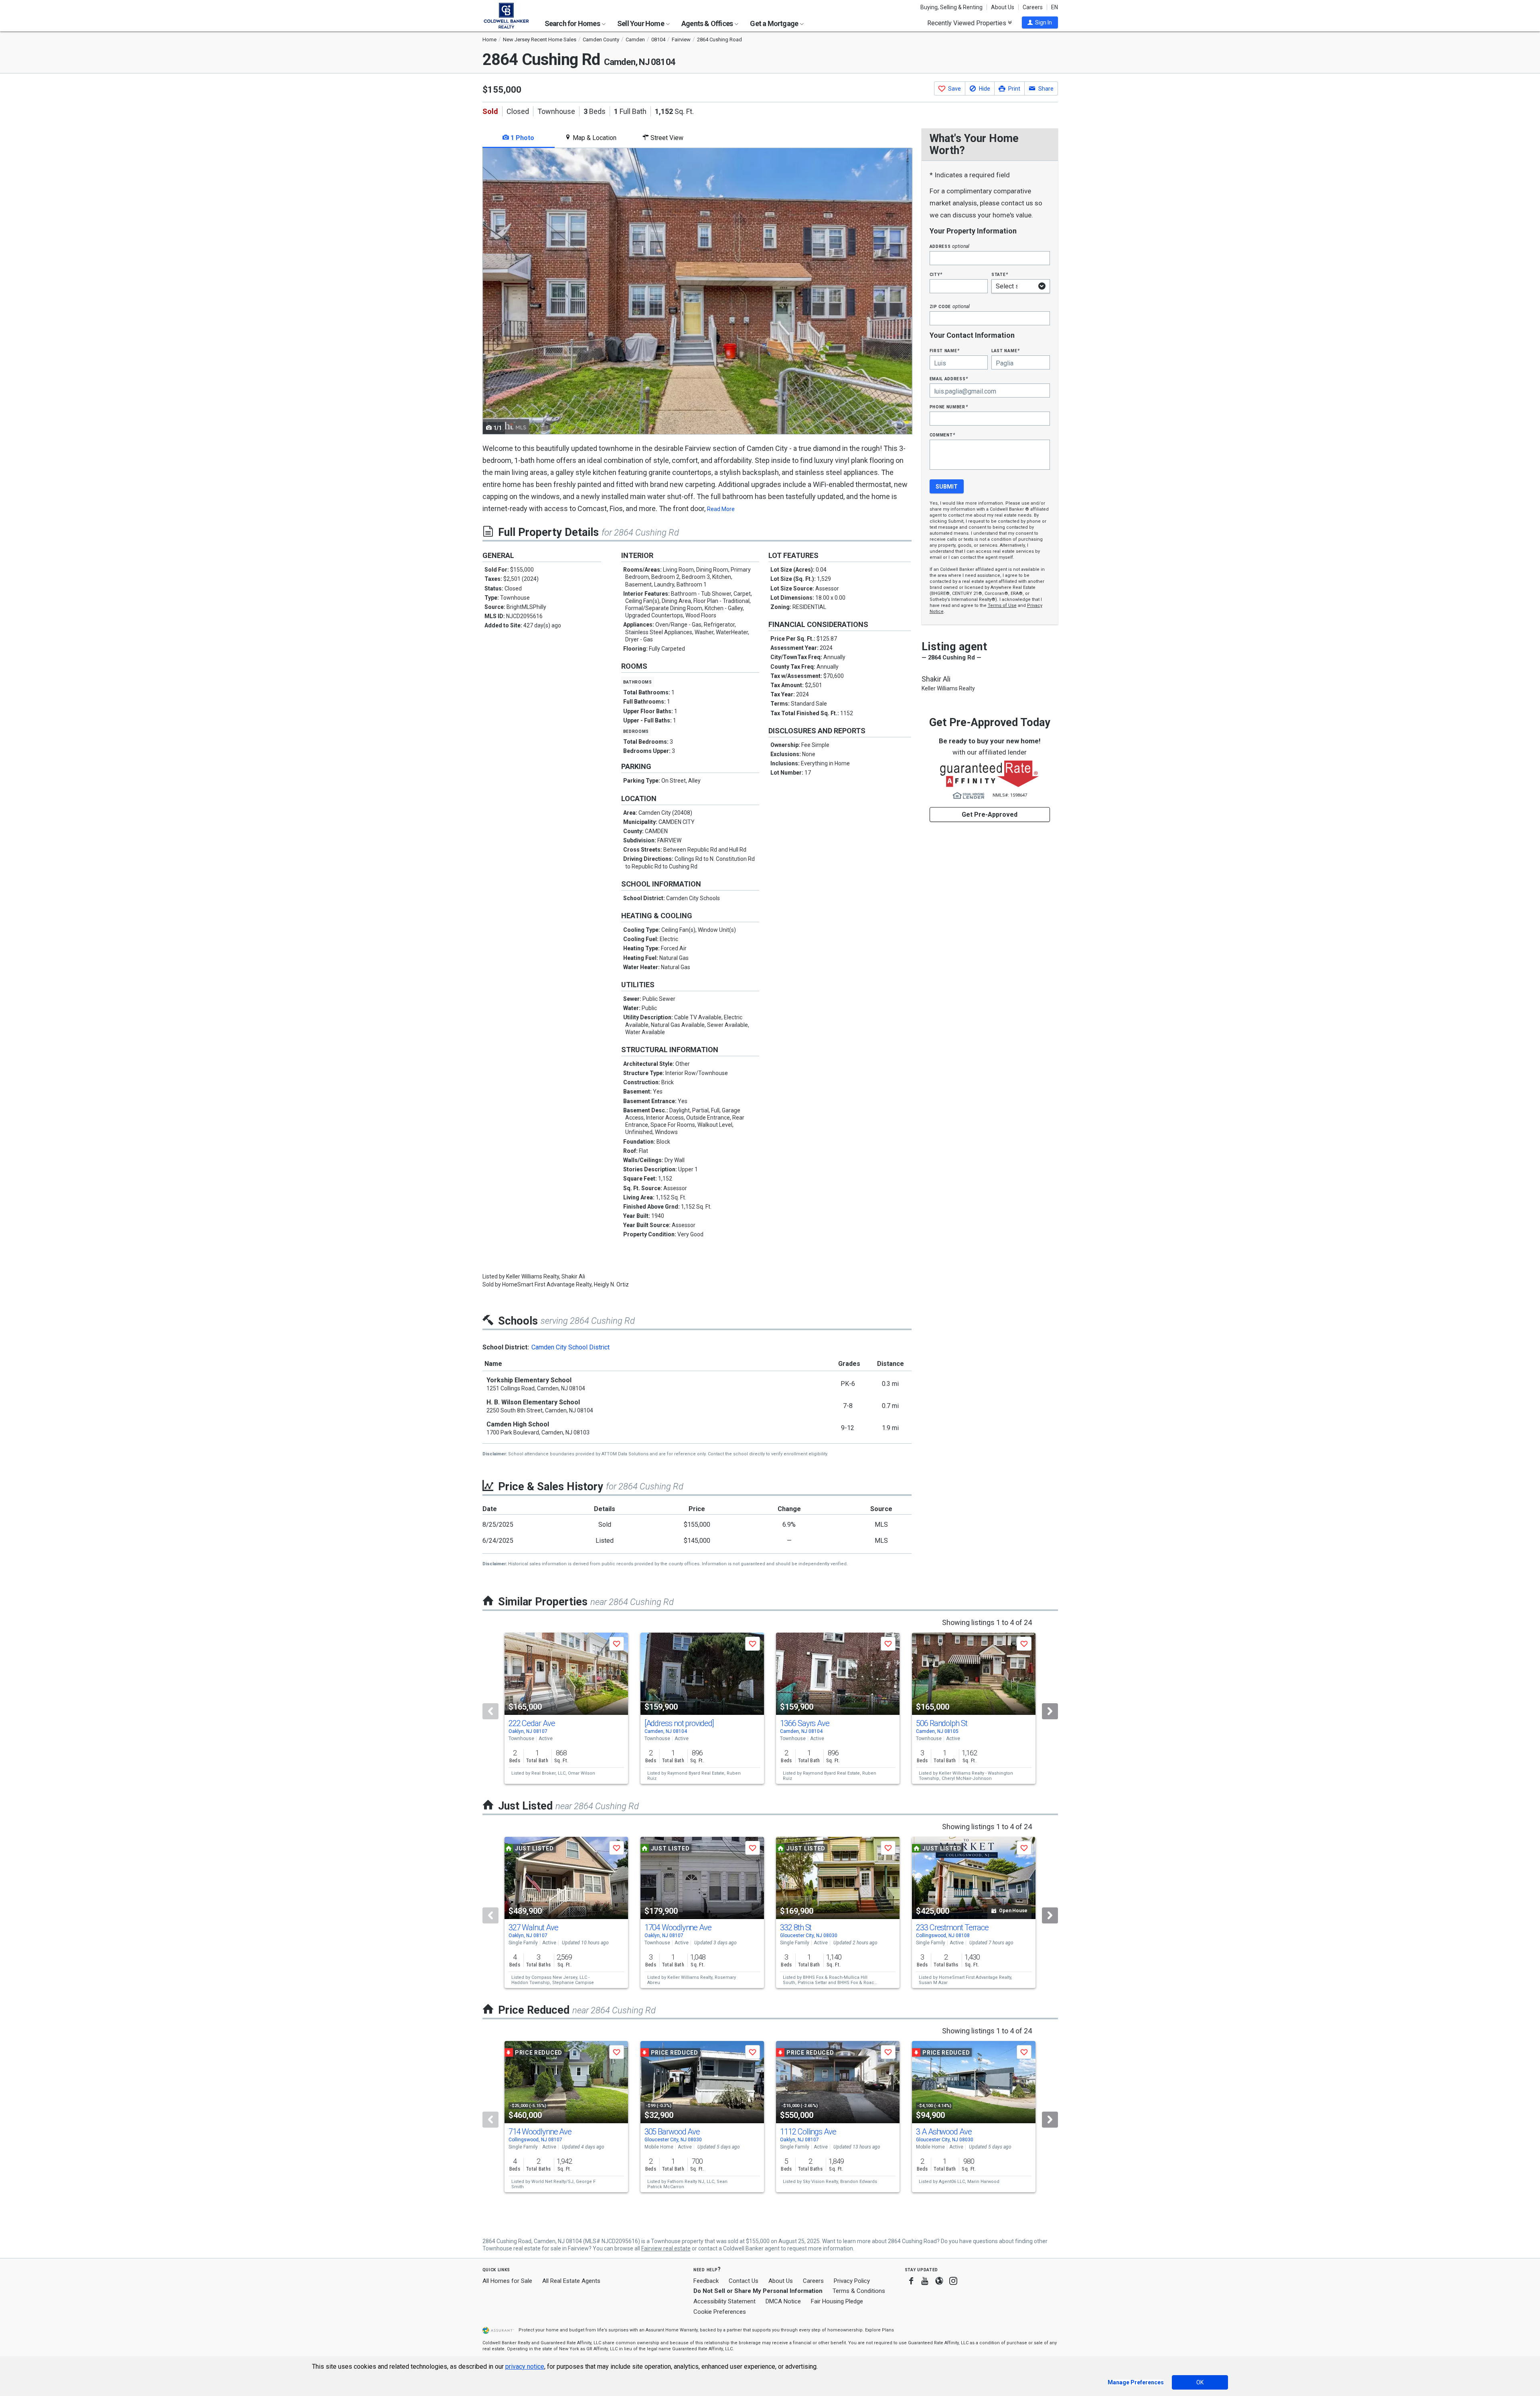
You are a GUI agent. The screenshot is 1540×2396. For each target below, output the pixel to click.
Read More (721, 509)
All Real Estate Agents (571, 2281)
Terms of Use (1002, 606)
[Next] (1050, 1711)
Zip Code (950, 306)
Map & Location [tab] (594, 138)
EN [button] (1055, 7)
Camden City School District (570, 1347)
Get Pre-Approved (990, 815)
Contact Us (744, 2281)
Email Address (949, 378)
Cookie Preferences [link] (720, 2312)
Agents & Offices (708, 23)
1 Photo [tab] (522, 138)
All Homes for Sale (507, 2281)
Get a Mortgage (775, 23)
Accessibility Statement (724, 2301)
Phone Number (949, 407)
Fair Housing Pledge (837, 2301)
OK (1200, 2382)
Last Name (1006, 350)
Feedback (706, 2281)
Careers (1033, 7)
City (936, 274)
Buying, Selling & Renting (951, 7)
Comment (942, 435)
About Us (1003, 7)
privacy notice (525, 2367)
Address (950, 246)
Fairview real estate (666, 2248)
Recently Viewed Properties (968, 23)
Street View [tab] (666, 138)
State (1000, 274)
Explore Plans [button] (879, 2330)
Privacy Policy (852, 2281)
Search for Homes (573, 23)
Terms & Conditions (859, 2291)
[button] (1040, 22)
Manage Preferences (1136, 2382)
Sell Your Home (641, 23)
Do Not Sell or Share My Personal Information (758, 2291)
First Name (945, 350)
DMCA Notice (783, 2301)
